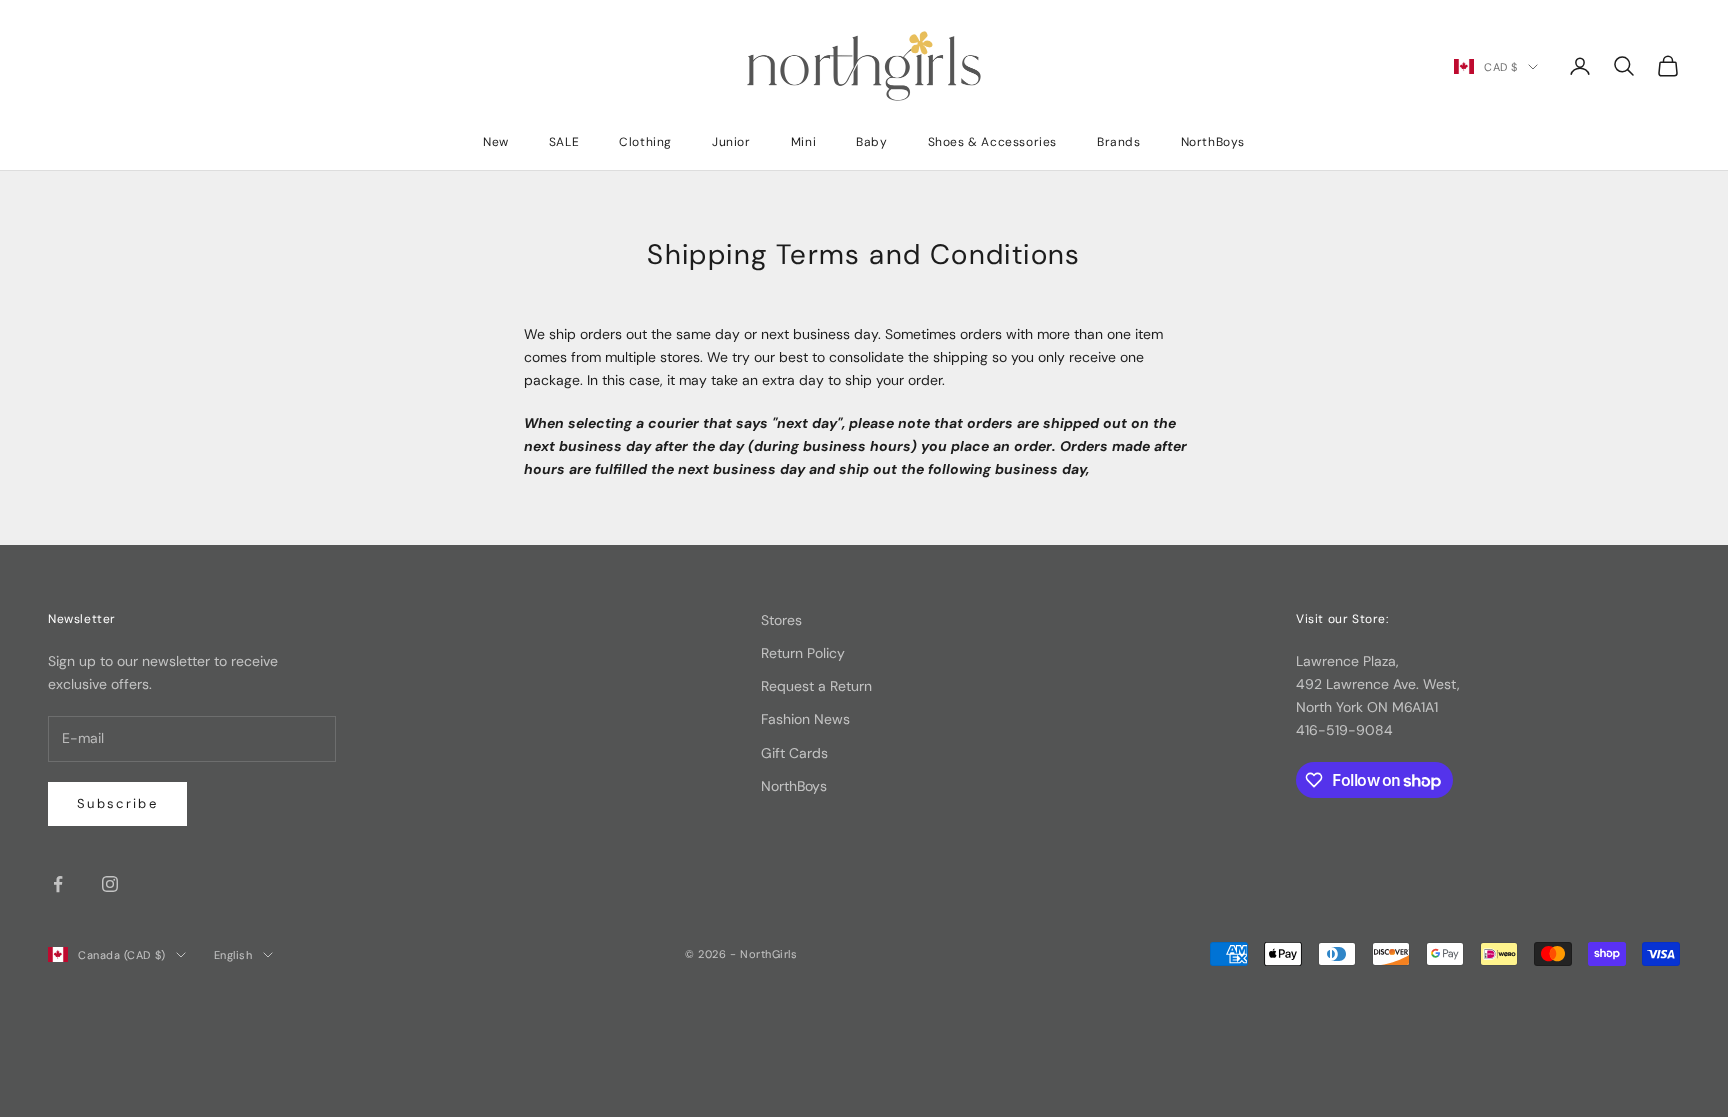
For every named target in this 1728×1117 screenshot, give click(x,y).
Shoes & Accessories (992, 142)
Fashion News (805, 719)
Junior (731, 142)
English (233, 955)
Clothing (645, 142)
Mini (803, 142)
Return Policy (803, 653)
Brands (1119, 142)
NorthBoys (1213, 142)
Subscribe (117, 803)
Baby (871, 142)
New (496, 142)
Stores (781, 620)
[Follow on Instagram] (110, 884)
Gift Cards (794, 753)
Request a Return (816, 686)
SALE (564, 142)
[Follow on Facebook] (58, 884)
